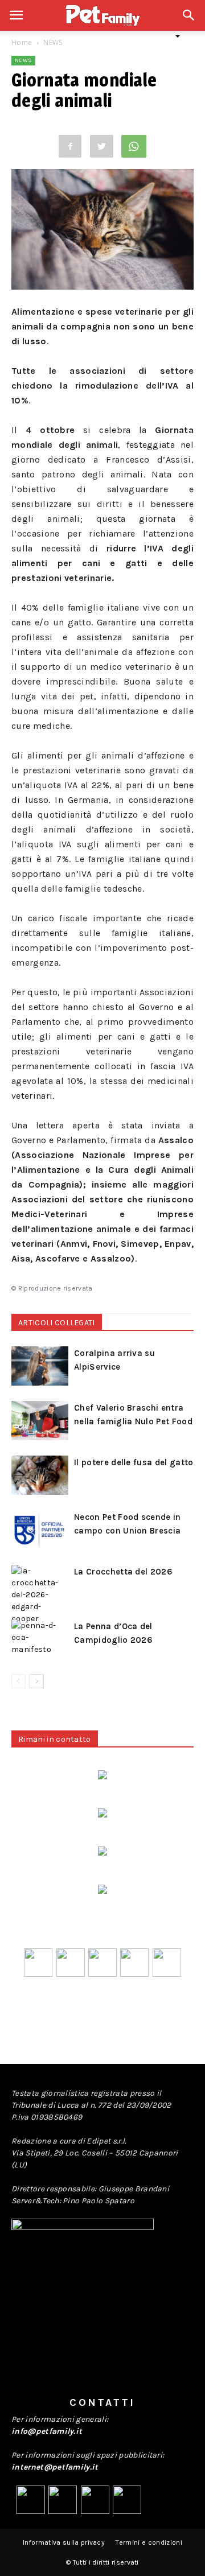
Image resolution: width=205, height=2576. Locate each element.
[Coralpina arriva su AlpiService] (40, 1366)
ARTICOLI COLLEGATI (57, 1323)
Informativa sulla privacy (64, 2542)
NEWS (53, 42)
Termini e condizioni (149, 2542)
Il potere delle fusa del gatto (134, 1462)
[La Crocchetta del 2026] (40, 1595)
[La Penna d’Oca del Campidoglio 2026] (40, 1639)
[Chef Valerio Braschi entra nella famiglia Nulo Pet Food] (40, 1421)
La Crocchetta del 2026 (123, 1572)
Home (22, 42)
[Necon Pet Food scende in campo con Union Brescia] (40, 1530)
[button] (189, 21)
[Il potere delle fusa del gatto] (40, 1475)
